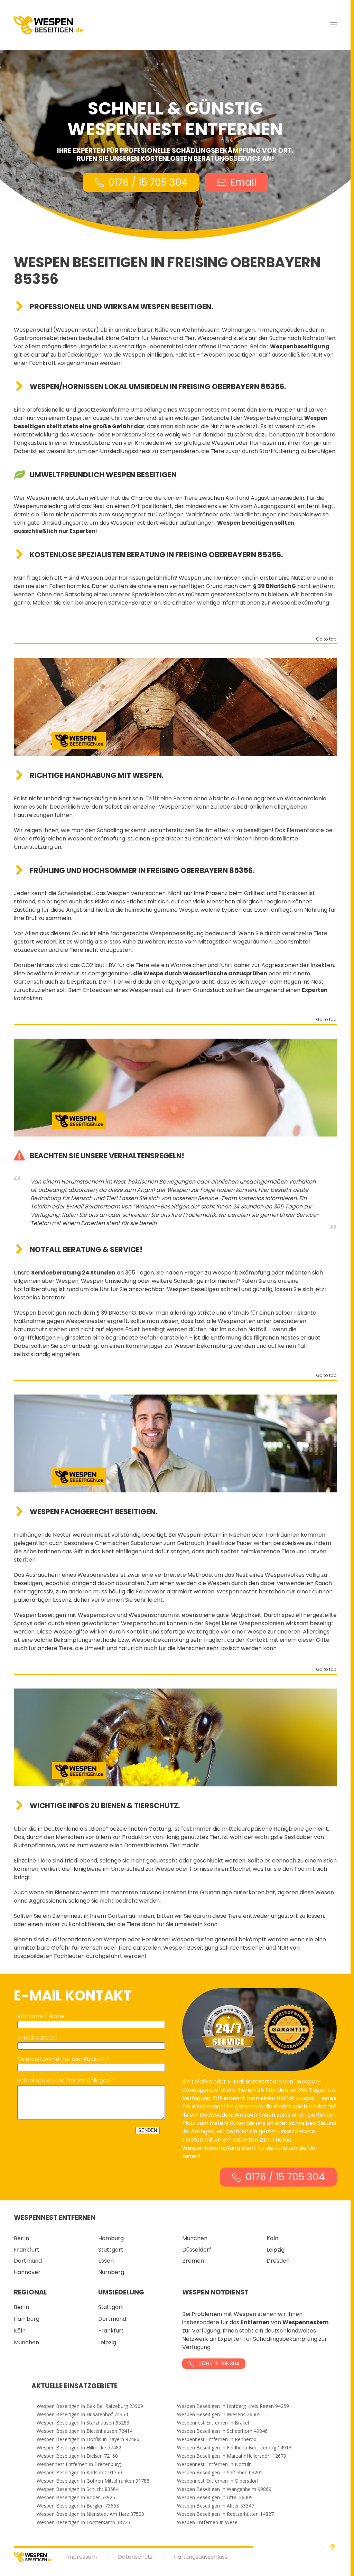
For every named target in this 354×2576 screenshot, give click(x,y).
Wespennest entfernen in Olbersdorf (218, 2481)
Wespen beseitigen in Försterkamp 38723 (83, 2522)
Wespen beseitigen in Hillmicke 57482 (79, 2448)
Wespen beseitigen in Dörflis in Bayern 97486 (88, 2439)
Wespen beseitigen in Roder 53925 (76, 2497)
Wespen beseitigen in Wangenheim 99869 (224, 2489)
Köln (272, 2238)
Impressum (81, 2557)
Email (243, 182)
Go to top (326, 640)
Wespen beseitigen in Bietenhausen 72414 (85, 2431)
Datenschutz (135, 2557)
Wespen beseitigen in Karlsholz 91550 (79, 2473)
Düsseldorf (197, 2250)
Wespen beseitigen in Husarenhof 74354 (82, 2414)
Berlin (21, 2238)
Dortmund (28, 2261)
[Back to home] (48, 25)
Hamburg (111, 2238)
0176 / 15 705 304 (148, 182)
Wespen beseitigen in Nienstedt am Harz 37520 (90, 2514)
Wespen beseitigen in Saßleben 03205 (220, 2473)
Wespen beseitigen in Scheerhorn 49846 (222, 2431)
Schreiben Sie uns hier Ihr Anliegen (64, 2081)
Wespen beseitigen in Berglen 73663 (78, 2506)
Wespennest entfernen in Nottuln (214, 2464)
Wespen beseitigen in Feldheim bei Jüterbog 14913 (234, 2448)
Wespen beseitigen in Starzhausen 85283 (83, 2423)
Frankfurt (27, 2250)
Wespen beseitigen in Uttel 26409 (215, 2497)
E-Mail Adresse (38, 2038)
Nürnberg (111, 2272)
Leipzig (276, 2250)
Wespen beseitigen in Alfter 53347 (216, 2506)
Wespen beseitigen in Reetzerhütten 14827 (225, 2514)
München (195, 2238)
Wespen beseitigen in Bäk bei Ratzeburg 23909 (90, 2406)
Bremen (193, 2261)
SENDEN (148, 2130)
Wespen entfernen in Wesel (208, 2522)
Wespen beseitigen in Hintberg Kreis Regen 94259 (233, 2406)
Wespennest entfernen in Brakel (213, 2423)
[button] (333, 25)
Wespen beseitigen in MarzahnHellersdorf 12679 (232, 2456)
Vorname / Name (41, 2016)
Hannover (27, 2272)
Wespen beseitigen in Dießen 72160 (77, 2456)
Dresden (278, 2261)
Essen (106, 2261)
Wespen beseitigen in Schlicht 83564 (78, 2489)
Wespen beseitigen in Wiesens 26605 (219, 2414)
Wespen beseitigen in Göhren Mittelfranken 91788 (93, 2481)
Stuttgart (111, 2250)
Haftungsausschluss (201, 2557)
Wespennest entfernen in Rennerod (217, 2439)
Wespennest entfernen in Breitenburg (79, 2464)
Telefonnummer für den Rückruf (61, 2059)
